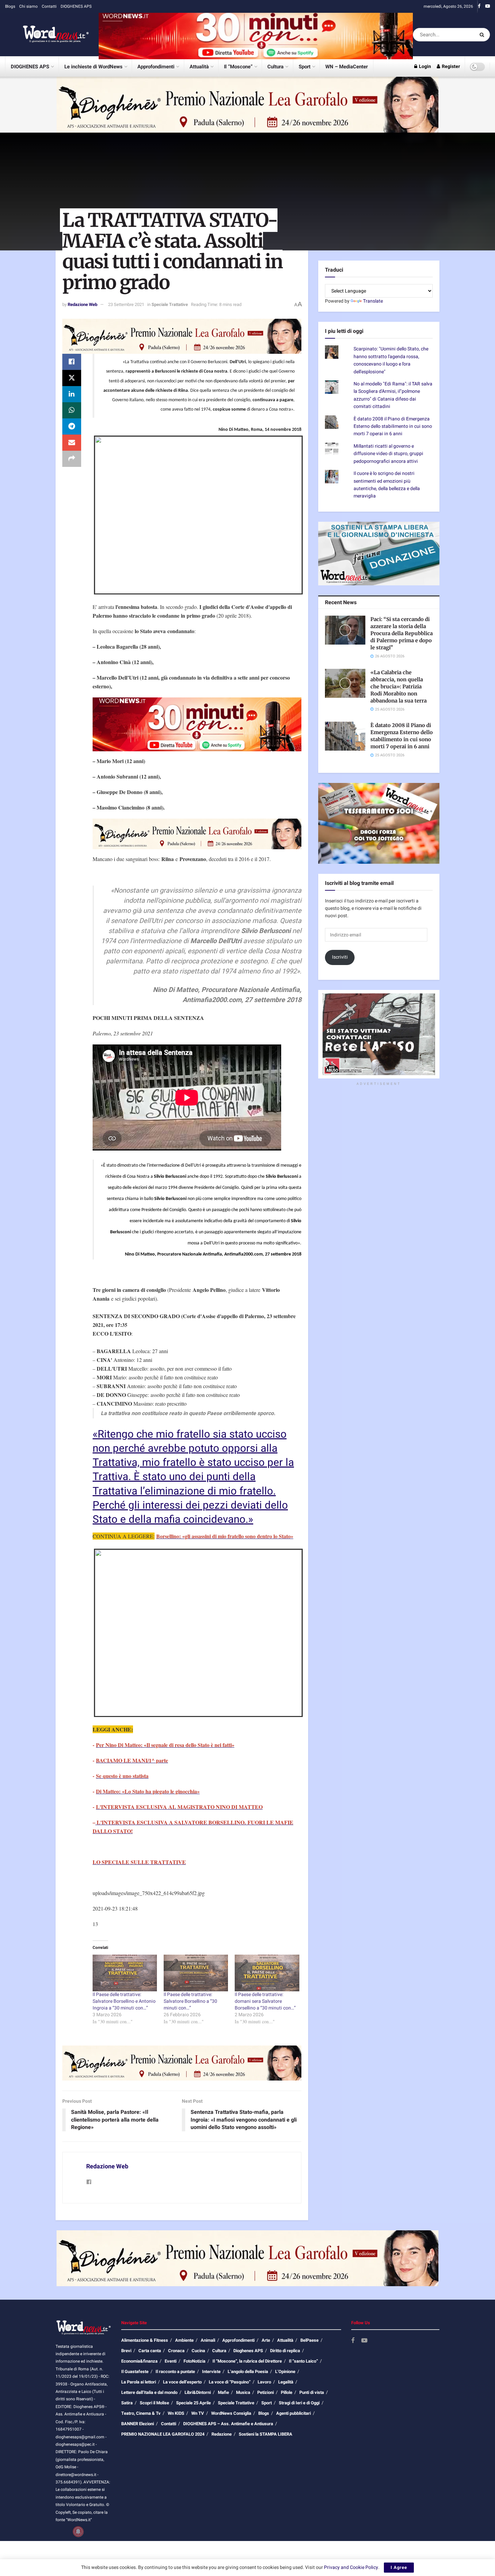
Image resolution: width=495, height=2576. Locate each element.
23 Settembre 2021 (126, 304)
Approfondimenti (156, 67)
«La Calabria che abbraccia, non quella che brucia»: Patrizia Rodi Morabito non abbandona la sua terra (399, 686)
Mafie (223, 2392)
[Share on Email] (72, 443)
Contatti (49, 6)
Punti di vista (312, 2392)
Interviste (211, 2372)
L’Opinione (285, 2372)
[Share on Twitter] (72, 378)
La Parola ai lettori (139, 2382)
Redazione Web (82, 304)
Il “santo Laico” (303, 2361)
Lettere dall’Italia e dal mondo (149, 2392)
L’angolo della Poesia (248, 2372)
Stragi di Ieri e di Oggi (299, 2403)
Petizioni (266, 2392)
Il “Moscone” (238, 67)
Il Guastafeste (135, 2372)
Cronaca (176, 2351)
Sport (305, 67)
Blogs (10, 6)
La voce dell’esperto (182, 2382)
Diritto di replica (285, 2351)
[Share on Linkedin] (72, 394)
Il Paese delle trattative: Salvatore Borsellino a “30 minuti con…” (190, 2001)
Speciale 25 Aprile (193, 2403)
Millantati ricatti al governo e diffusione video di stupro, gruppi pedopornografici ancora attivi (388, 454)
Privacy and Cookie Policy (351, 2567)
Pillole (287, 2392)
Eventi (171, 2361)
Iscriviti (340, 957)
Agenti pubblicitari (293, 2413)
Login (424, 66)
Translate (373, 301)
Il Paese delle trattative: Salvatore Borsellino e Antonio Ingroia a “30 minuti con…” (124, 2001)
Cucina (198, 2351)
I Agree (399, 2567)
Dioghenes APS (248, 2351)
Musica (243, 2392)
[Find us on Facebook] (479, 6)
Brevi (126, 2351)
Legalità (286, 2382)
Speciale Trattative (170, 304)
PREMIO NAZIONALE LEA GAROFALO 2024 (163, 2434)
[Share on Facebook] (72, 362)
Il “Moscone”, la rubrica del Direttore (247, 2361)
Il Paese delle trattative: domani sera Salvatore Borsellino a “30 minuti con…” (265, 2001)
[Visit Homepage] (47, 35)
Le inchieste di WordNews (93, 67)
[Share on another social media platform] (72, 459)
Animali (208, 2340)
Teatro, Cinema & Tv (141, 2413)
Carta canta (150, 2351)
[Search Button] (483, 35)
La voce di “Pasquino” (230, 2382)
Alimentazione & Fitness (145, 2340)
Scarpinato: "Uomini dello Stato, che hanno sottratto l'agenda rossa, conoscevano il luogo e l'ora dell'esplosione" (391, 360)
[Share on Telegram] (72, 426)
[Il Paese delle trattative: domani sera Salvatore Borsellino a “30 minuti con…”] (267, 1973)
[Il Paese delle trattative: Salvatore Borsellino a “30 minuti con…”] (196, 1973)
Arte (266, 2340)
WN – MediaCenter (346, 67)
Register (450, 66)
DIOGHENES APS (76, 6)
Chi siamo (28, 6)
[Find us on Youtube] (488, 6)
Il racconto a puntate (175, 2372)
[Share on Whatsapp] (72, 410)
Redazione (222, 2434)
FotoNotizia (194, 2361)
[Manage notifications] (78, 2532)
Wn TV (198, 2413)
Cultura (275, 67)
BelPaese (309, 2340)
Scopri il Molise (154, 2403)
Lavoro (264, 2382)
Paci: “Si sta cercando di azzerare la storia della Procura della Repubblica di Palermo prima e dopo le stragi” (402, 633)
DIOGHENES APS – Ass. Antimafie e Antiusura (228, 2424)
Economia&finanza (139, 2361)
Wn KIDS (176, 2413)
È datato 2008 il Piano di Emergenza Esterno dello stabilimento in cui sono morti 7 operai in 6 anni (393, 426)
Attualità (199, 67)
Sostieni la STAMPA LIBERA (266, 2434)
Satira (127, 2403)
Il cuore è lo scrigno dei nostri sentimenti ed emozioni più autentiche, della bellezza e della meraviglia (387, 485)
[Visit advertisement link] (256, 35)
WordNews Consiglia (231, 2413)
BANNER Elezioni (138, 2424)
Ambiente (184, 2340)
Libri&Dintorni (198, 2392)
